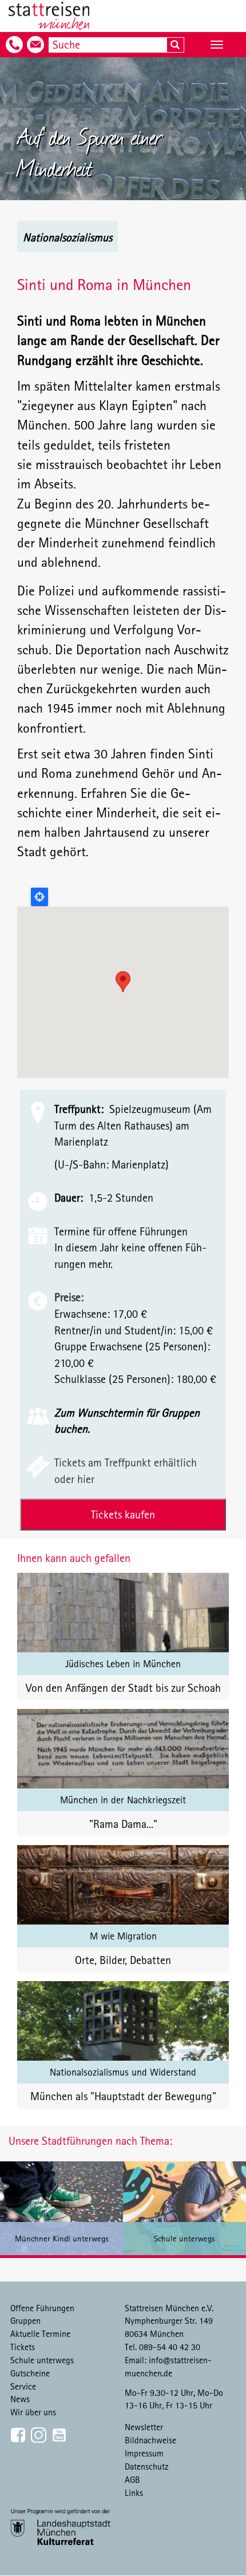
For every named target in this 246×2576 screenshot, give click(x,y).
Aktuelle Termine (40, 2333)
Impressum (144, 2453)
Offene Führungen (42, 2308)
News (20, 2399)
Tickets (23, 2347)
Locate (39, 897)
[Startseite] (49, 16)
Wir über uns (33, 2412)
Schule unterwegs (42, 2360)
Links (134, 2492)
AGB (132, 2479)
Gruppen (25, 2320)
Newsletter (144, 2427)
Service (23, 2386)
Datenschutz (147, 2466)
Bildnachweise (150, 2440)
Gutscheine (30, 2373)
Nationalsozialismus (68, 237)
